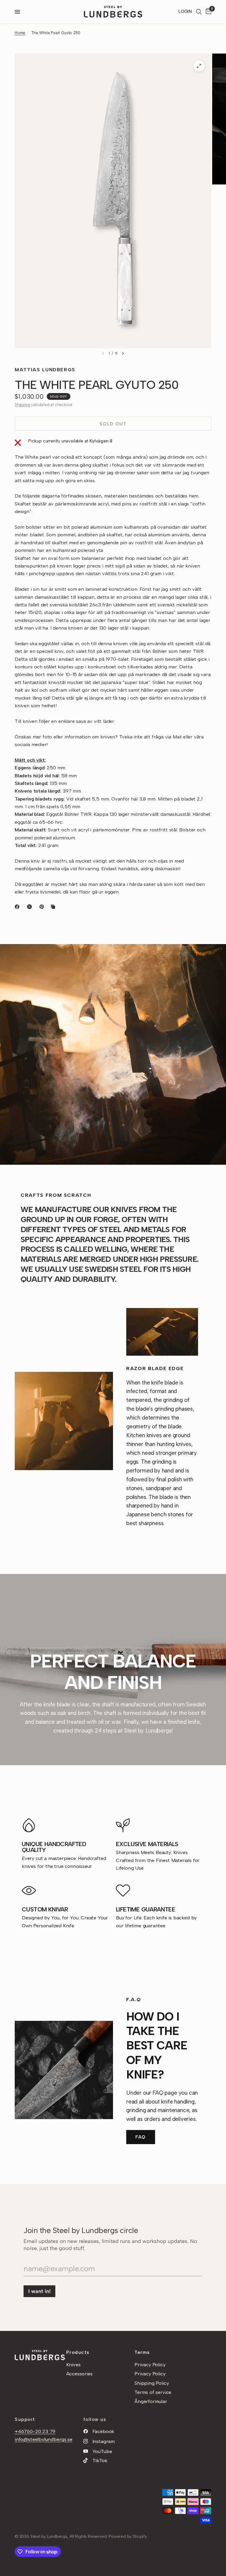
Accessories (79, 2374)
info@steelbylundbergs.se (44, 2439)
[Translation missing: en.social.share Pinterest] (43, 907)
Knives (73, 2364)
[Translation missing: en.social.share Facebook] (18, 907)
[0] (207, 12)
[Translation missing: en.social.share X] (31, 907)
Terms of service (153, 2392)
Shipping (22, 405)
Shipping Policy (152, 2383)
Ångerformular (151, 2401)
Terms (142, 2352)
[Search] (199, 12)
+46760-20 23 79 (35, 2431)
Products (78, 2352)
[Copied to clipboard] (54, 907)
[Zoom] (199, 66)
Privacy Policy (150, 2364)
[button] (141, 2137)
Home (20, 33)
